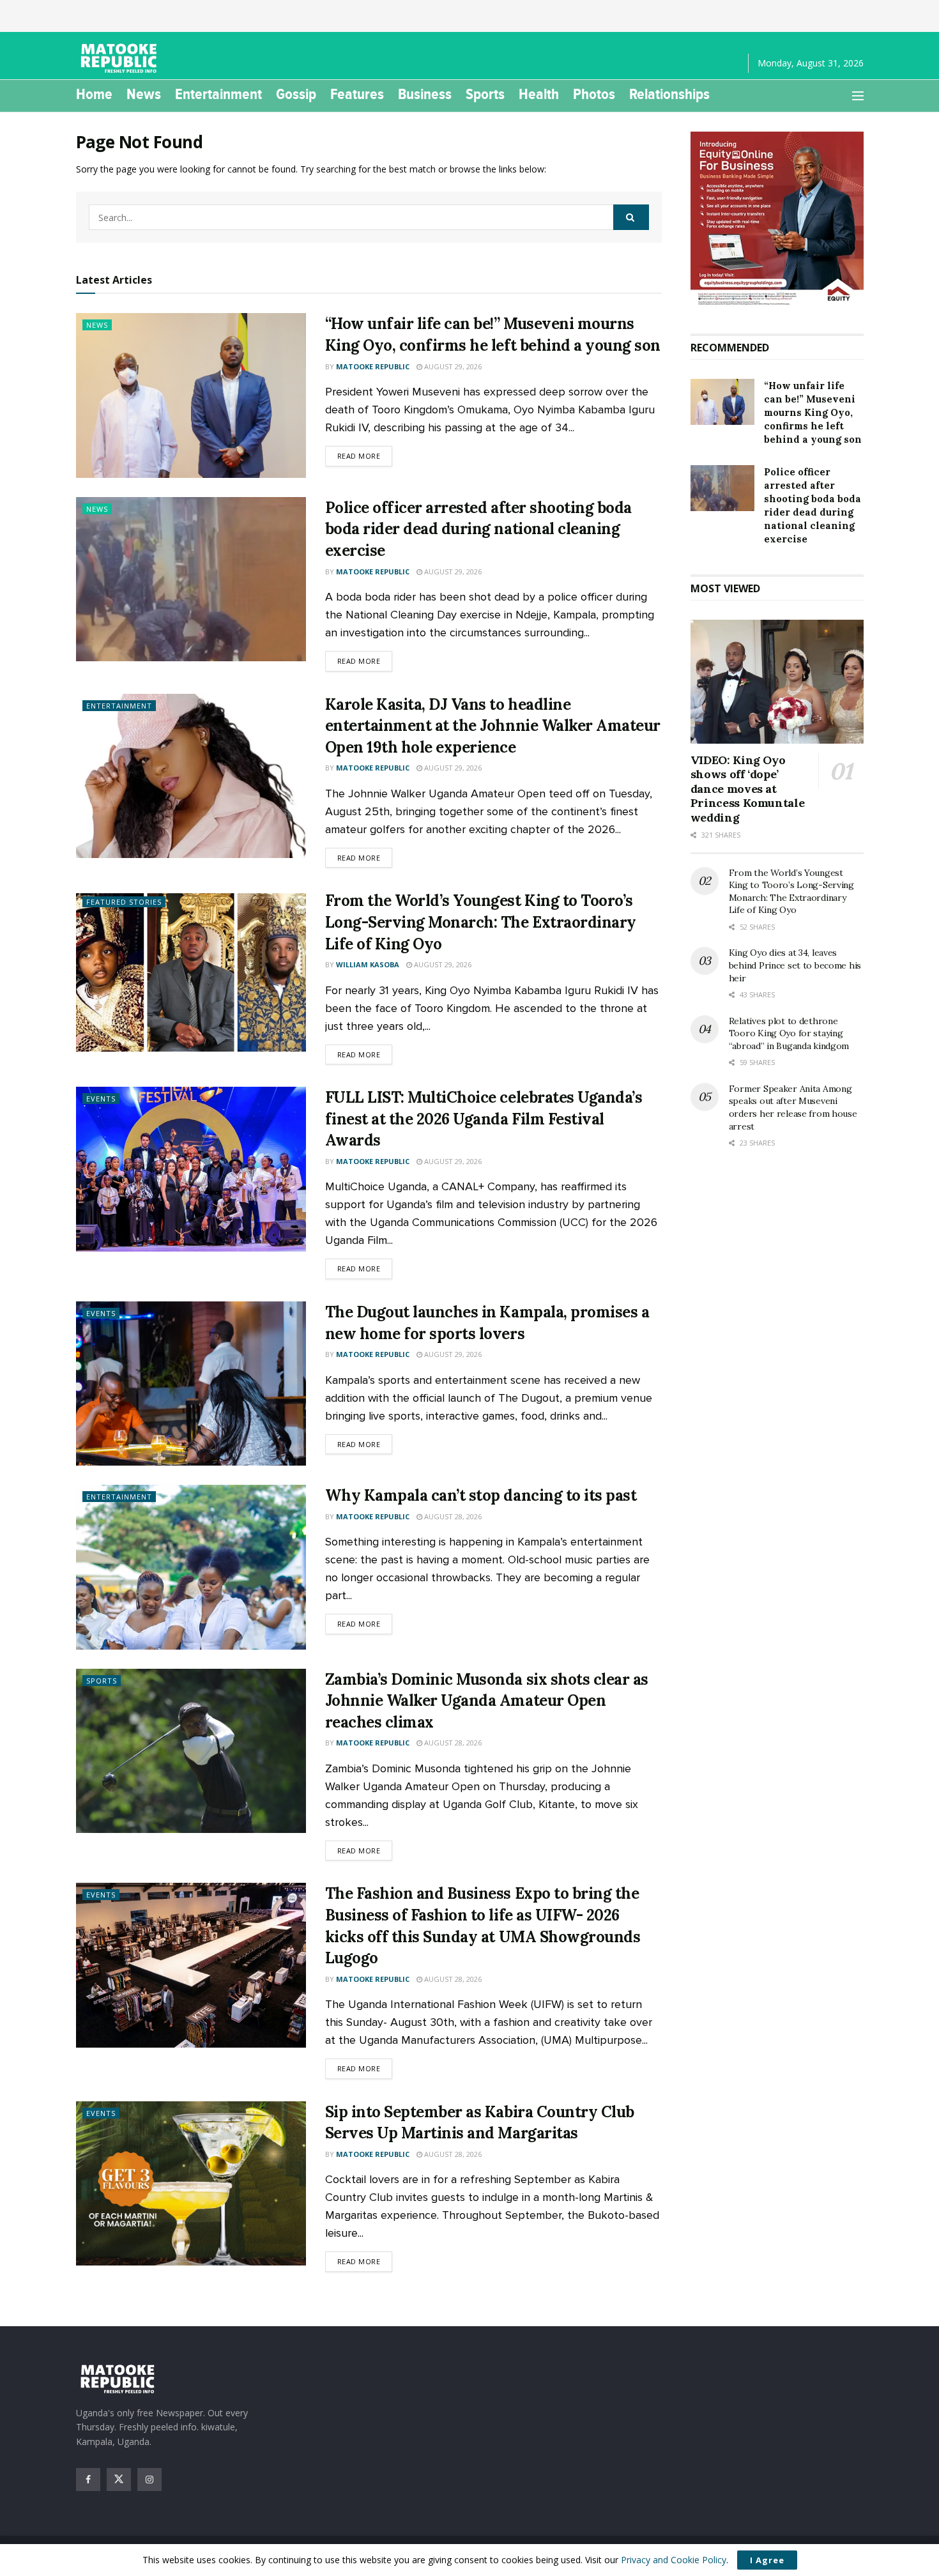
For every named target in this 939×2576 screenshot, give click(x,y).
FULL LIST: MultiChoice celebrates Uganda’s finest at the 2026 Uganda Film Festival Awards (484, 1119)
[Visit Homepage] (121, 58)
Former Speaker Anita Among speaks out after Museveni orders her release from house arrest (793, 1108)
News (144, 94)
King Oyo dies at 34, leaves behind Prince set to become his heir (795, 965)
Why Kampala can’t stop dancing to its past (481, 1495)
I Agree (767, 2560)
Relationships (669, 94)
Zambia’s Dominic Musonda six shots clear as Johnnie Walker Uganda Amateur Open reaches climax (487, 1701)
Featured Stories (124, 902)
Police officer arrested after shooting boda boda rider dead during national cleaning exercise (478, 529)
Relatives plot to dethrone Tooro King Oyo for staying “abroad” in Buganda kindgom (789, 1033)
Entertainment (218, 94)
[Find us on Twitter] (119, 2480)
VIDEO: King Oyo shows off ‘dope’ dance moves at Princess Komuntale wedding (748, 789)
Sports (485, 94)
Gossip (296, 94)
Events (101, 1099)
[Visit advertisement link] (777, 220)
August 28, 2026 (452, 1516)
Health (539, 94)
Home (94, 94)
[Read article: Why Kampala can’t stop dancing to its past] (191, 1567)
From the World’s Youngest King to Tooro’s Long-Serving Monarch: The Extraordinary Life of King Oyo (481, 922)
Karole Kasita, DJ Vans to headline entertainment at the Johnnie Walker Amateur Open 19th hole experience (493, 726)
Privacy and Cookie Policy (674, 2560)
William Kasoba (368, 964)
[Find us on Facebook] (88, 2480)
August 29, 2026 (452, 366)
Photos (594, 94)
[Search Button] (631, 217)
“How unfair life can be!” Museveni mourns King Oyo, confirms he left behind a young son (813, 412)
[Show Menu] (858, 96)
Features (357, 94)
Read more (365, 456)
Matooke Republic (373, 366)
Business (425, 94)
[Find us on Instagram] (149, 2480)
